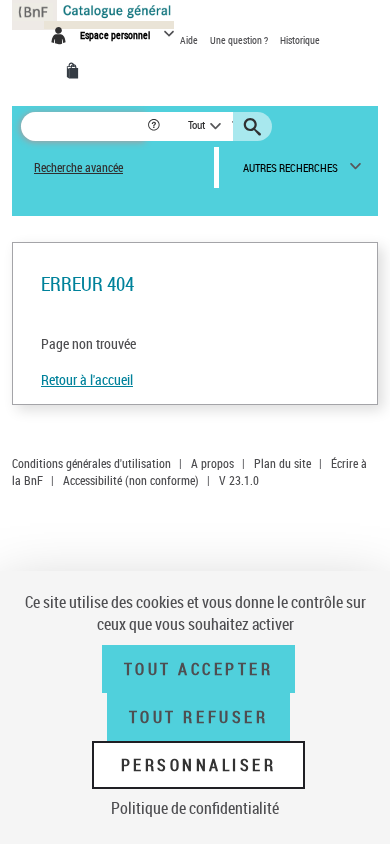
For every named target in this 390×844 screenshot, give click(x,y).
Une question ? (240, 40)
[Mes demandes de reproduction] (76, 71)
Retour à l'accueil (87, 379)
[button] (155, 126)
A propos (212, 463)
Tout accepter (199, 669)
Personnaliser (199, 765)
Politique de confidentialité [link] (195, 808)
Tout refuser (198, 717)
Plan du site (282, 463)
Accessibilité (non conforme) (131, 480)
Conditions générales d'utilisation (91, 463)
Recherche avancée (78, 167)
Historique (300, 40)
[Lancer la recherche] (255, 127)
